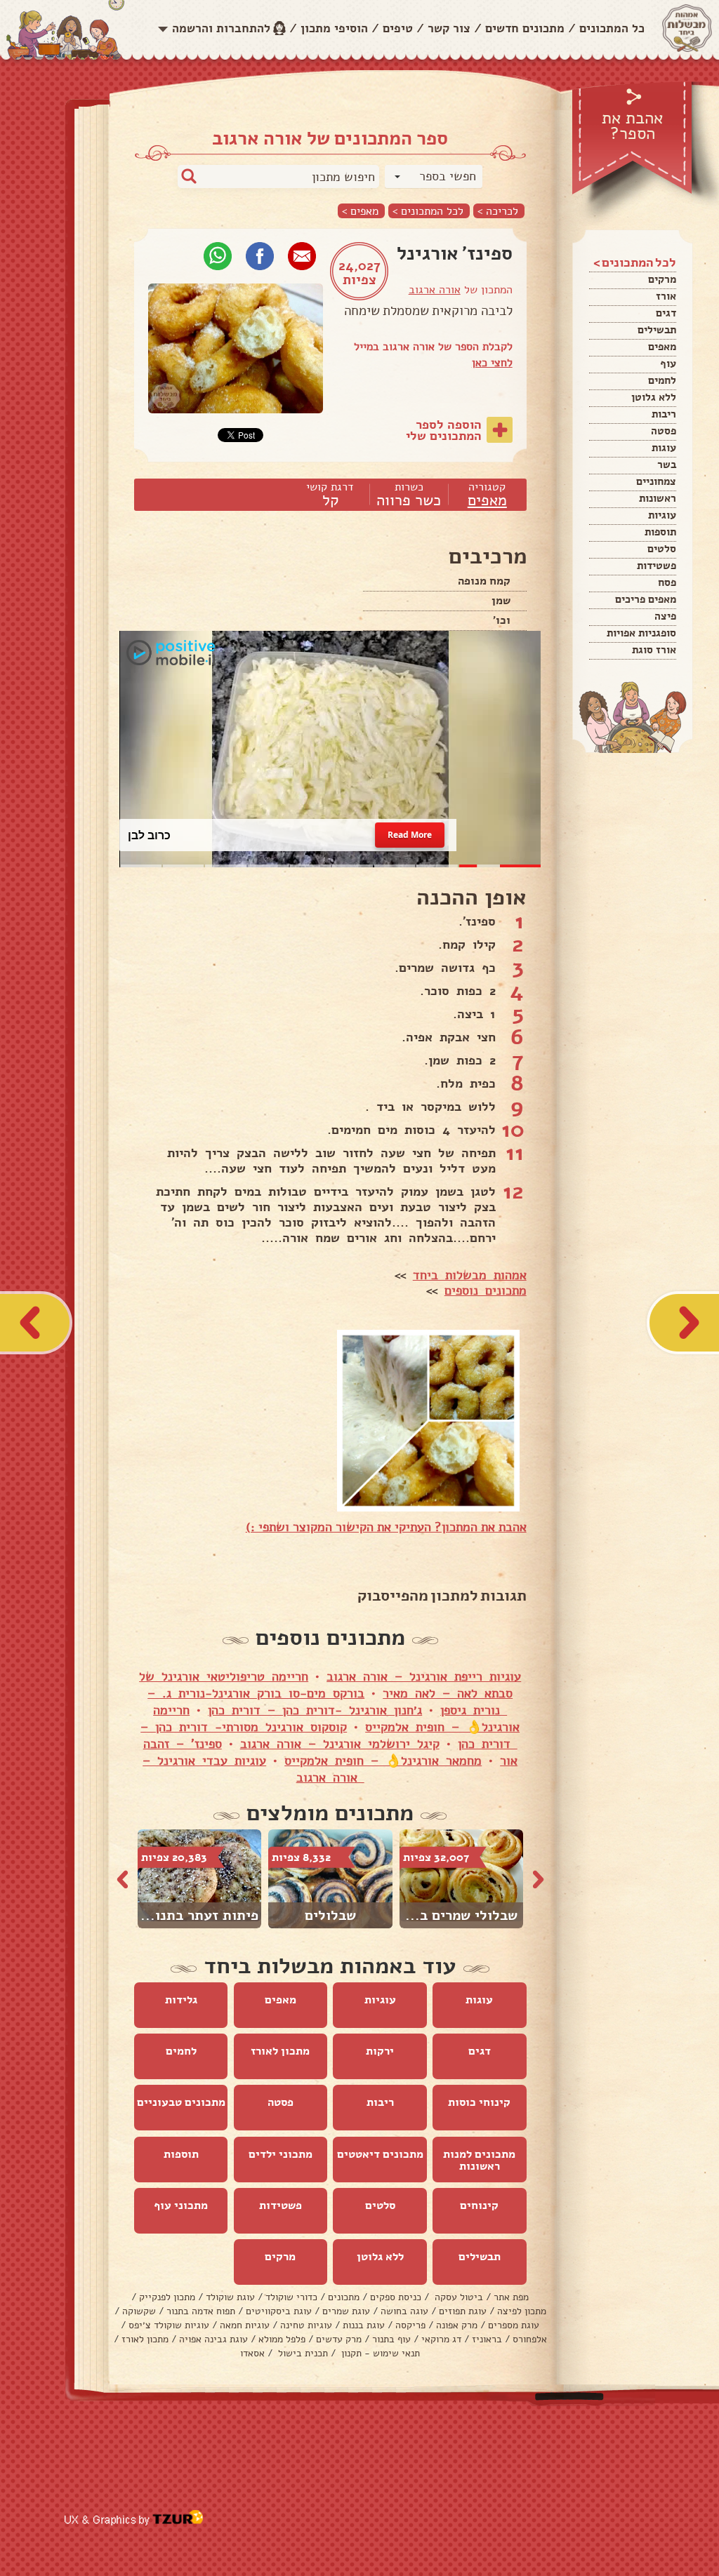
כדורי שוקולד (291, 2297)
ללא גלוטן (654, 397)
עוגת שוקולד (230, 2297)
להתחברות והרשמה (221, 28)
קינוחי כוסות (479, 2102)
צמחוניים (656, 481)
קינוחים (479, 2205)
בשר (667, 465)
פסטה (664, 431)
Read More (410, 835)
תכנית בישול (302, 2353)
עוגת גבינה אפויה (213, 2339)
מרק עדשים (339, 2339)
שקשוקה (139, 2311)
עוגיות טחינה (306, 2325)
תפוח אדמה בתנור (201, 2311)
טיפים (398, 28)
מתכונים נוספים (486, 1290)
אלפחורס (530, 2339)
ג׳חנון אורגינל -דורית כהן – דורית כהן (315, 1710)
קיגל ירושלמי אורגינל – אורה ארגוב (340, 1744)
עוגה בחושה (404, 2311)
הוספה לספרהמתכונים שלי (444, 430)
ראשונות (658, 498)
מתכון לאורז (280, 2051)
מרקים (662, 279)
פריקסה (410, 2325)
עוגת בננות (364, 2325)
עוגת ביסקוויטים (279, 2311)
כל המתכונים (612, 28)
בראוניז (487, 2339)
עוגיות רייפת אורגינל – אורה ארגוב (424, 1676)
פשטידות (657, 566)
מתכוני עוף (181, 2205)
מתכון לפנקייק (167, 2297)
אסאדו (252, 2353)
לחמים (662, 380)
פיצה (665, 616)
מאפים (662, 347)
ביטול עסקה (457, 2297)
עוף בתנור (391, 2339)
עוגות (664, 448)
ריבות (664, 414)
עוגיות (662, 515)
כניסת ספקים (396, 2297)
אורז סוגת (654, 650)
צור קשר (449, 28)
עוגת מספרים (514, 2325)
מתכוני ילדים (281, 2154)
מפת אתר (511, 2297)
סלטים (662, 549)
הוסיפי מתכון (334, 28)
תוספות (660, 532)
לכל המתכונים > (428, 211)
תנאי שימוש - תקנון (379, 2353)
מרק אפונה (457, 2325)
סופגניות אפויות (641, 633)
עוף (668, 363)
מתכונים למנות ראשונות (479, 2160)
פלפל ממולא (282, 2339)
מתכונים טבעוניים (181, 2102)
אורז (666, 296)
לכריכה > (498, 211)
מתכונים (344, 2297)
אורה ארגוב (435, 290)
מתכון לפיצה (522, 2311)
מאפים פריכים (646, 599)
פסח (667, 582)
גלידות (181, 2000)
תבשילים (657, 330)
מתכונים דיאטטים (380, 2154)
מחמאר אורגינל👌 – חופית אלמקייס (383, 1761)
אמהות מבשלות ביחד (470, 1275)
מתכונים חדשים (525, 28)
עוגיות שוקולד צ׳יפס (169, 2325)
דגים (666, 313)
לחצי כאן (492, 363)
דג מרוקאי (441, 2339)
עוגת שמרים (346, 2311)
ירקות (380, 2051)
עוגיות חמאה (245, 2325)
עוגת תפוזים (463, 2311)
